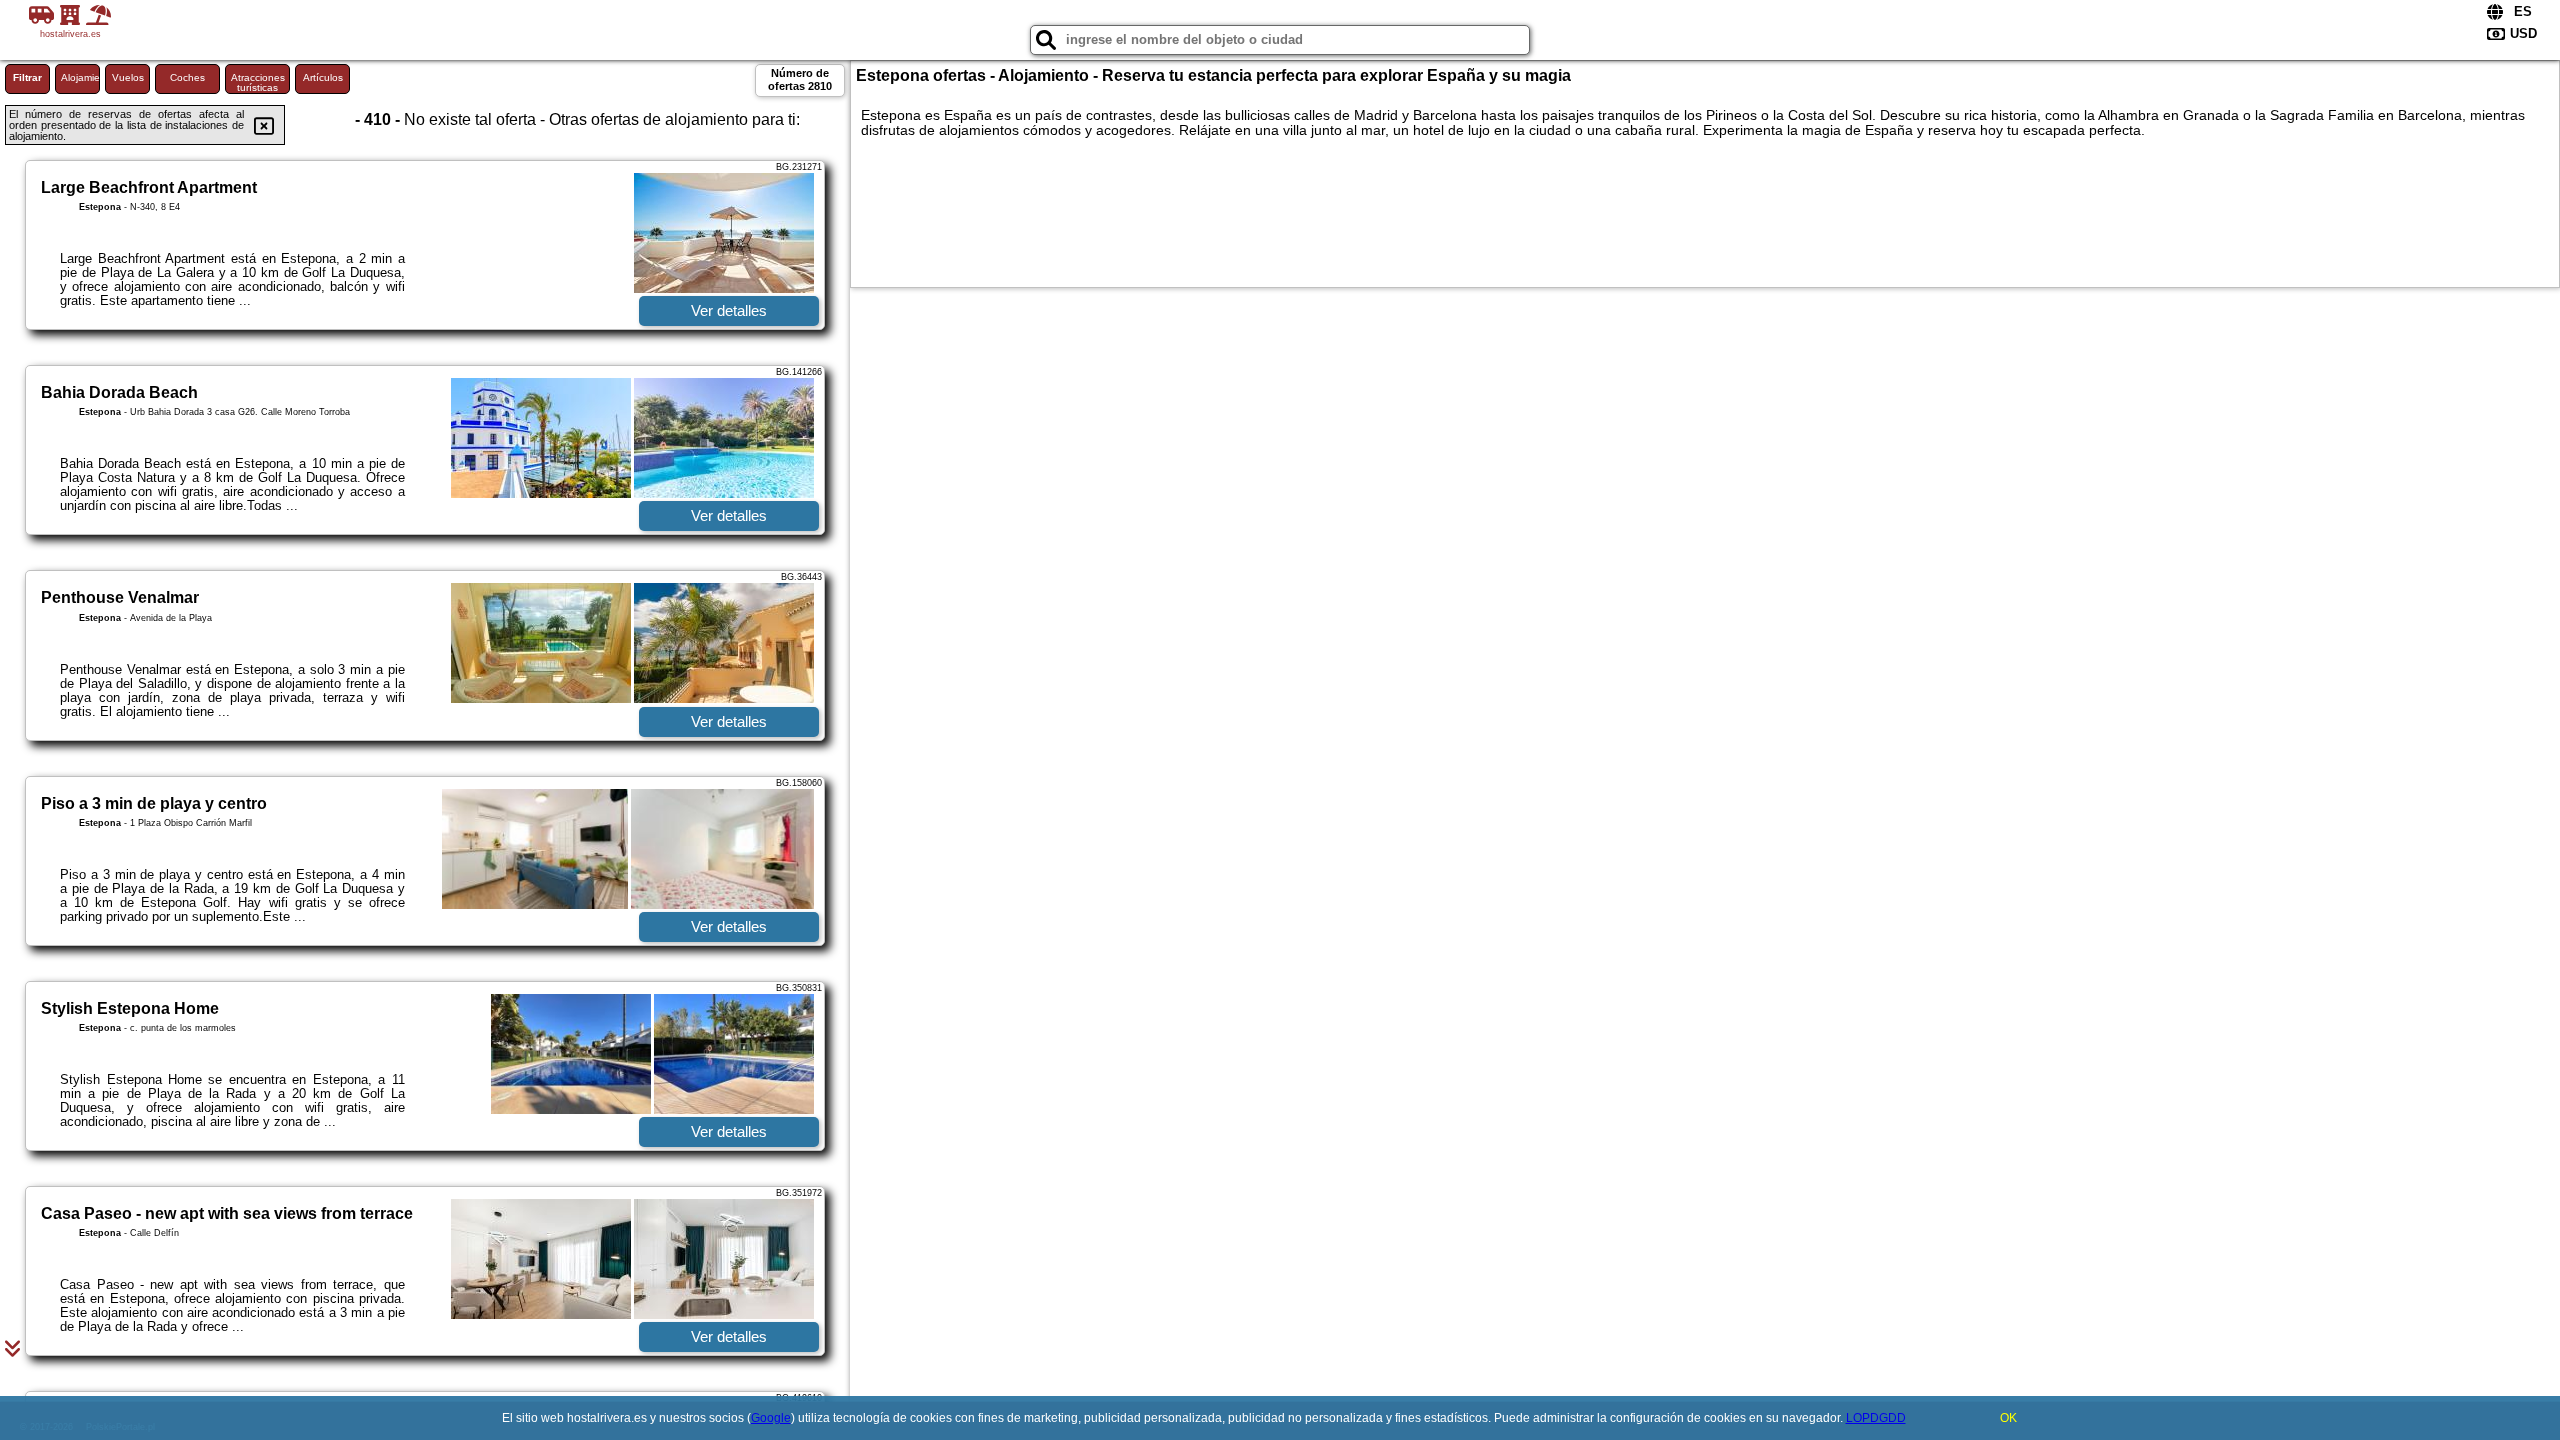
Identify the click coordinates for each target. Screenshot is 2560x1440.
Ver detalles (729, 310)
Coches (187, 77)
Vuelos (128, 77)
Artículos (323, 77)
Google (771, 1418)
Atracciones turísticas (258, 82)
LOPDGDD (1876, 1418)
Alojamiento (80, 77)
